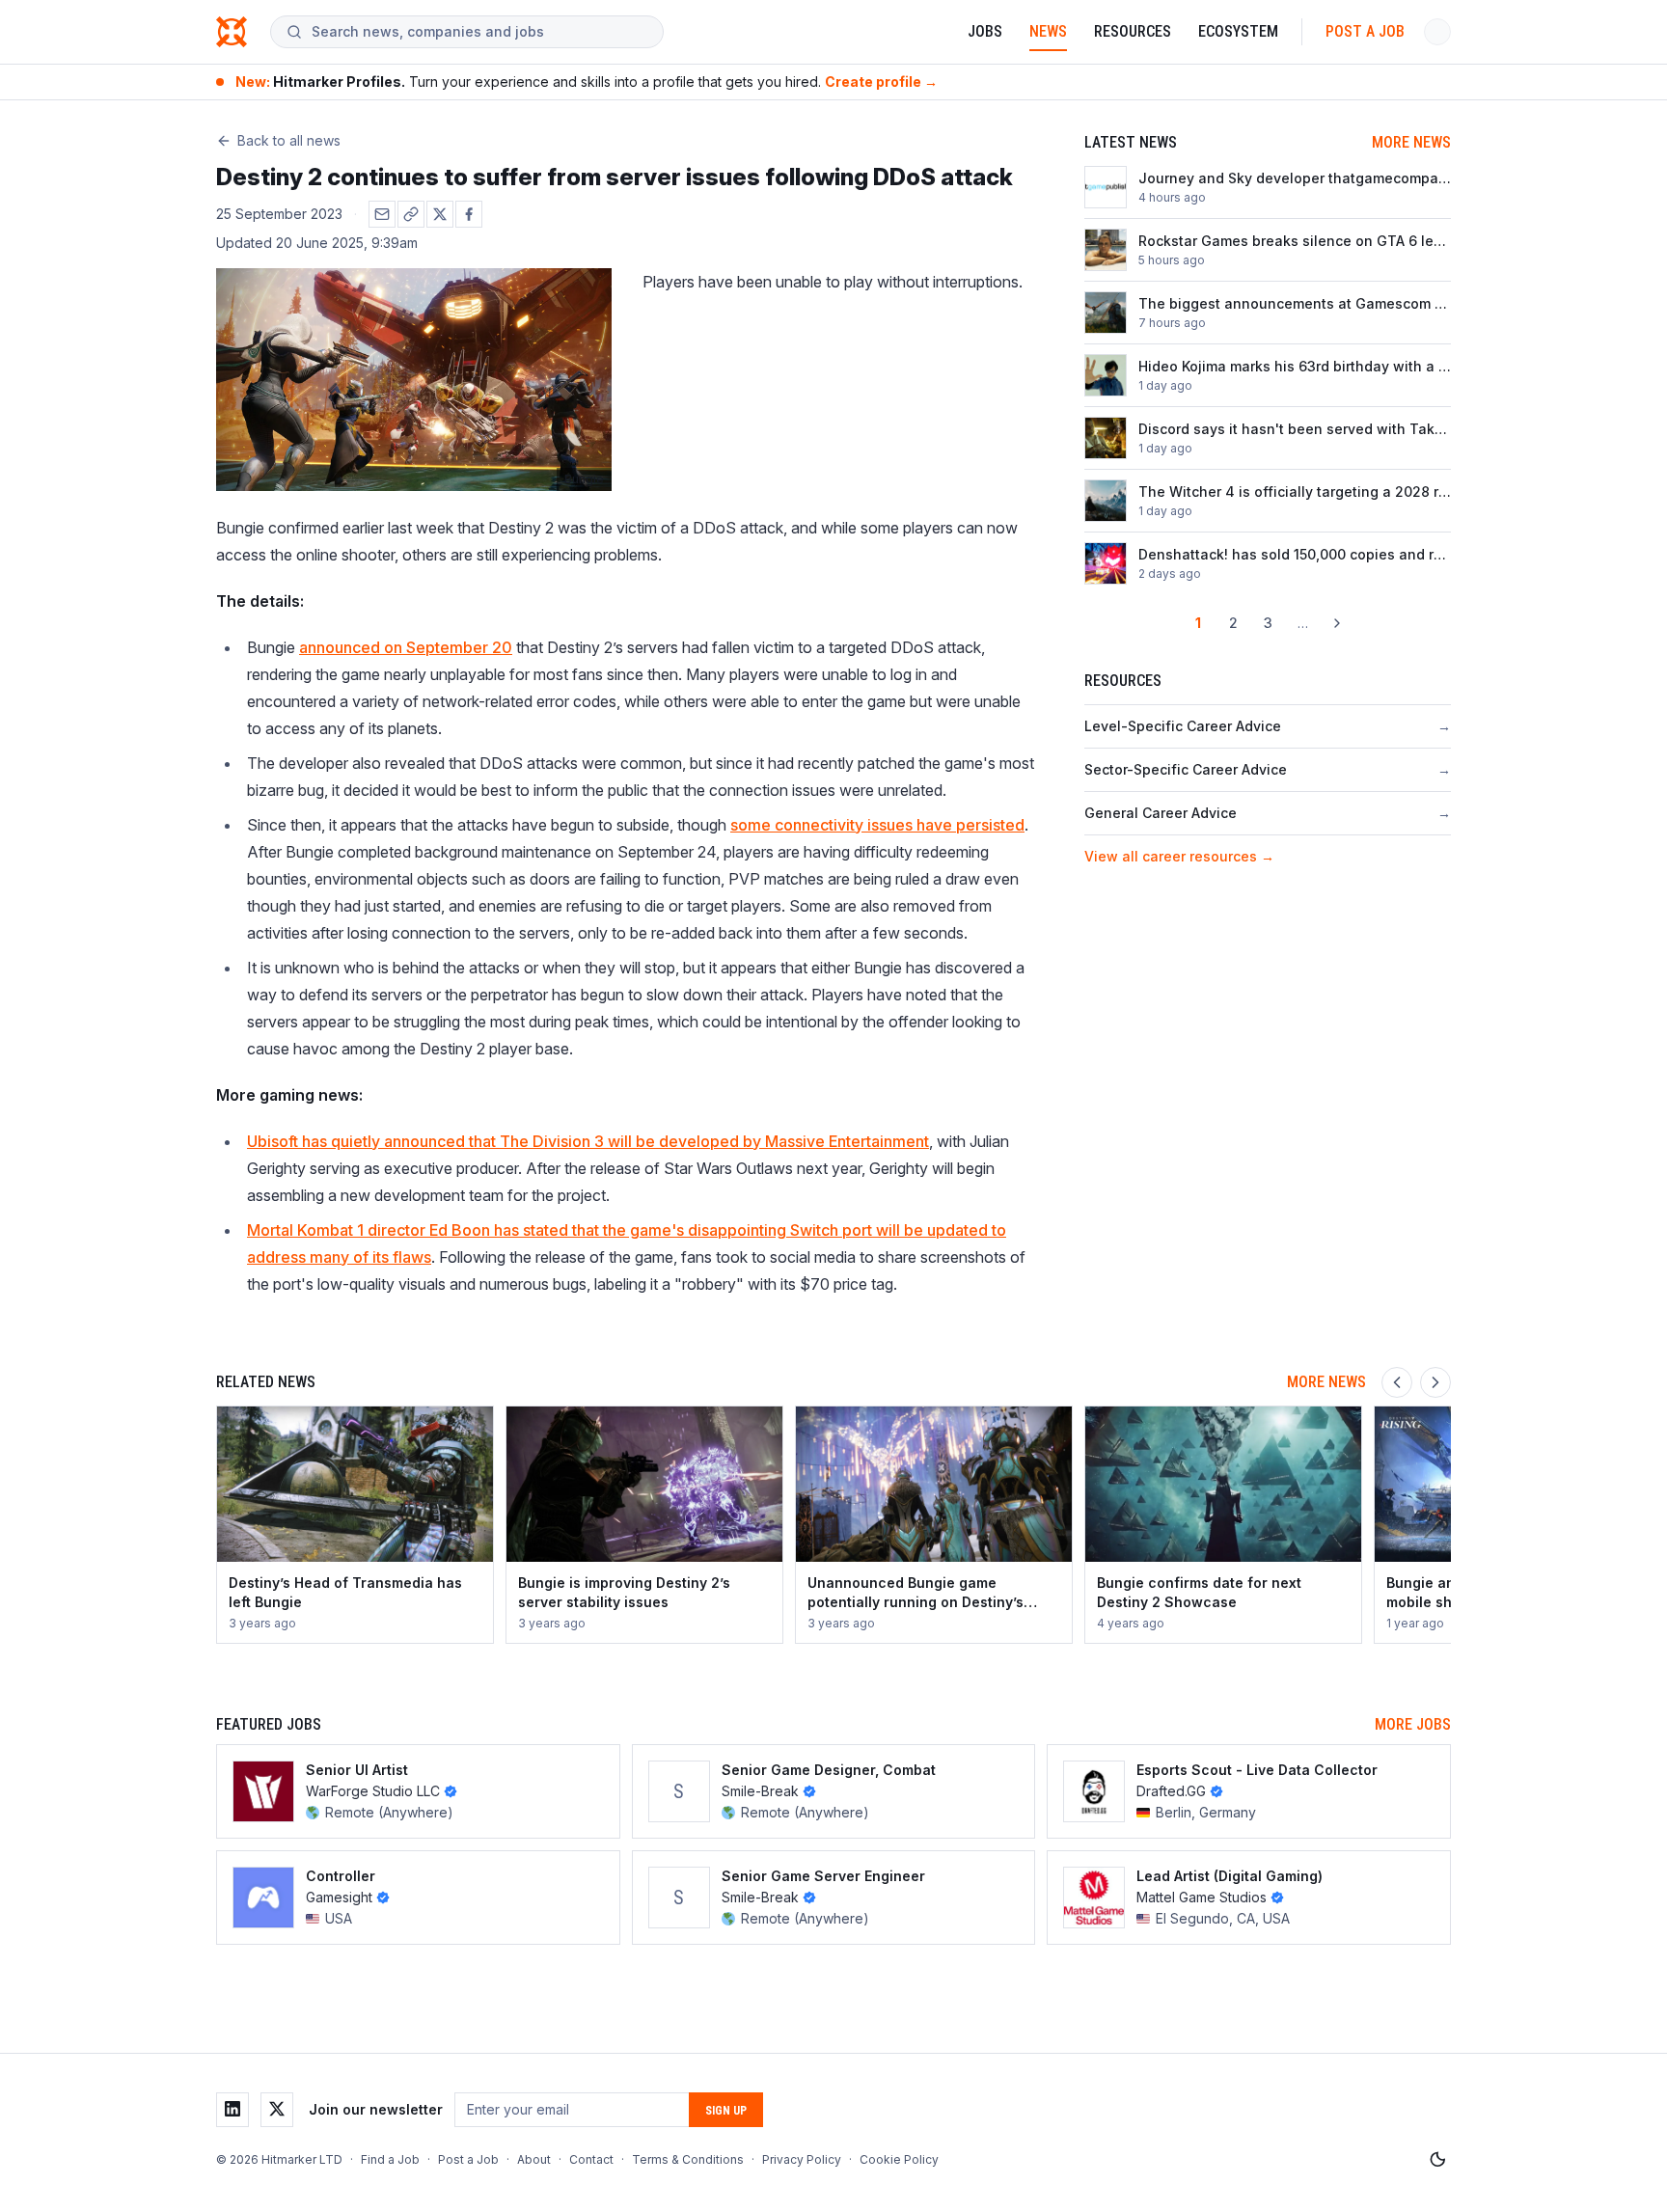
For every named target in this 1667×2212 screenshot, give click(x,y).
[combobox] (479, 32)
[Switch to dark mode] (1437, 2160)
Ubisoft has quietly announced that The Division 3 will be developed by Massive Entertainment (588, 1141)
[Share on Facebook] (469, 214)
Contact (591, 2159)
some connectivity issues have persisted (877, 825)
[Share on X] (440, 214)
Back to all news (289, 140)
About (534, 2159)
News (1048, 31)
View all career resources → (1179, 856)
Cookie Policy (899, 2159)
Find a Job (390, 2159)
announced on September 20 (406, 647)
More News (1411, 142)
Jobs (985, 31)
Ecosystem (1238, 31)
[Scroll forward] (1435, 1382)
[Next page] (1337, 623)
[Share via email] (382, 214)
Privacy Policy (802, 2159)
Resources (1133, 31)
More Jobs (1413, 1724)
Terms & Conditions (688, 2159)
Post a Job (1365, 31)
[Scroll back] (1397, 1382)
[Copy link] (411, 214)
